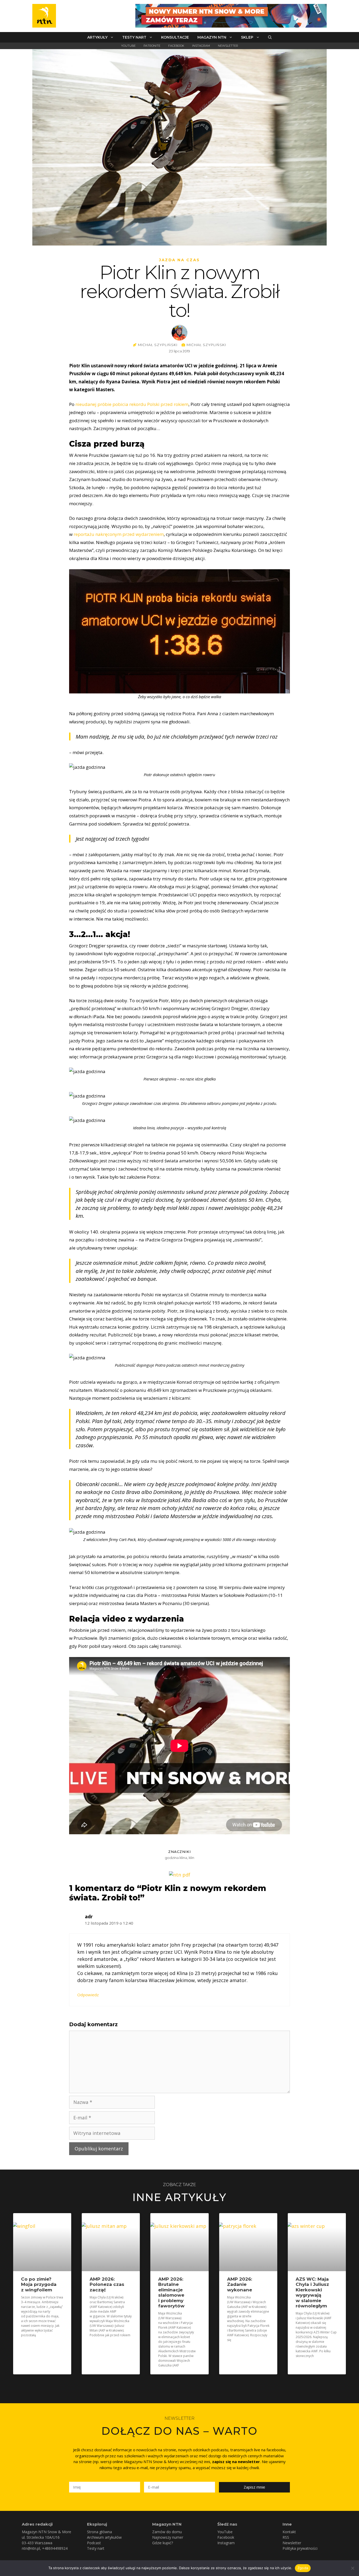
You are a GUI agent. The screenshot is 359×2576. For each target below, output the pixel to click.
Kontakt (289, 2532)
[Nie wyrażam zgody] (352, 2568)
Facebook (176, 46)
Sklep (247, 37)
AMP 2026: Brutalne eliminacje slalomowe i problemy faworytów (171, 2292)
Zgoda (303, 2568)
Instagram (201, 46)
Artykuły (97, 37)
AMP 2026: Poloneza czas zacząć (107, 2284)
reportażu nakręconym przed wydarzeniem (119, 534)
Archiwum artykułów (104, 2537)
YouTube (128, 46)
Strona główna (99, 2532)
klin (191, 1858)
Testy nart (134, 37)
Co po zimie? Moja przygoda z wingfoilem (39, 2284)
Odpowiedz (88, 1995)
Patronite (152, 46)
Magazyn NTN (212, 37)
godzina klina (176, 1858)
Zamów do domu (167, 2532)
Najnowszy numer (168, 2537)
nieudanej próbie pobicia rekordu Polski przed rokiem (132, 404)
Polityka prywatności (300, 2548)
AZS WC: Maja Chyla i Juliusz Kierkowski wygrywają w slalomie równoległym (312, 2292)
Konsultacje (175, 37)
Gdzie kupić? (163, 2543)
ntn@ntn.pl (31, 2548)
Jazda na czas (179, 260)
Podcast (94, 2543)
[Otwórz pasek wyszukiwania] (270, 37)
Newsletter (228, 46)
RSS (286, 2537)
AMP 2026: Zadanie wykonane (240, 2284)
